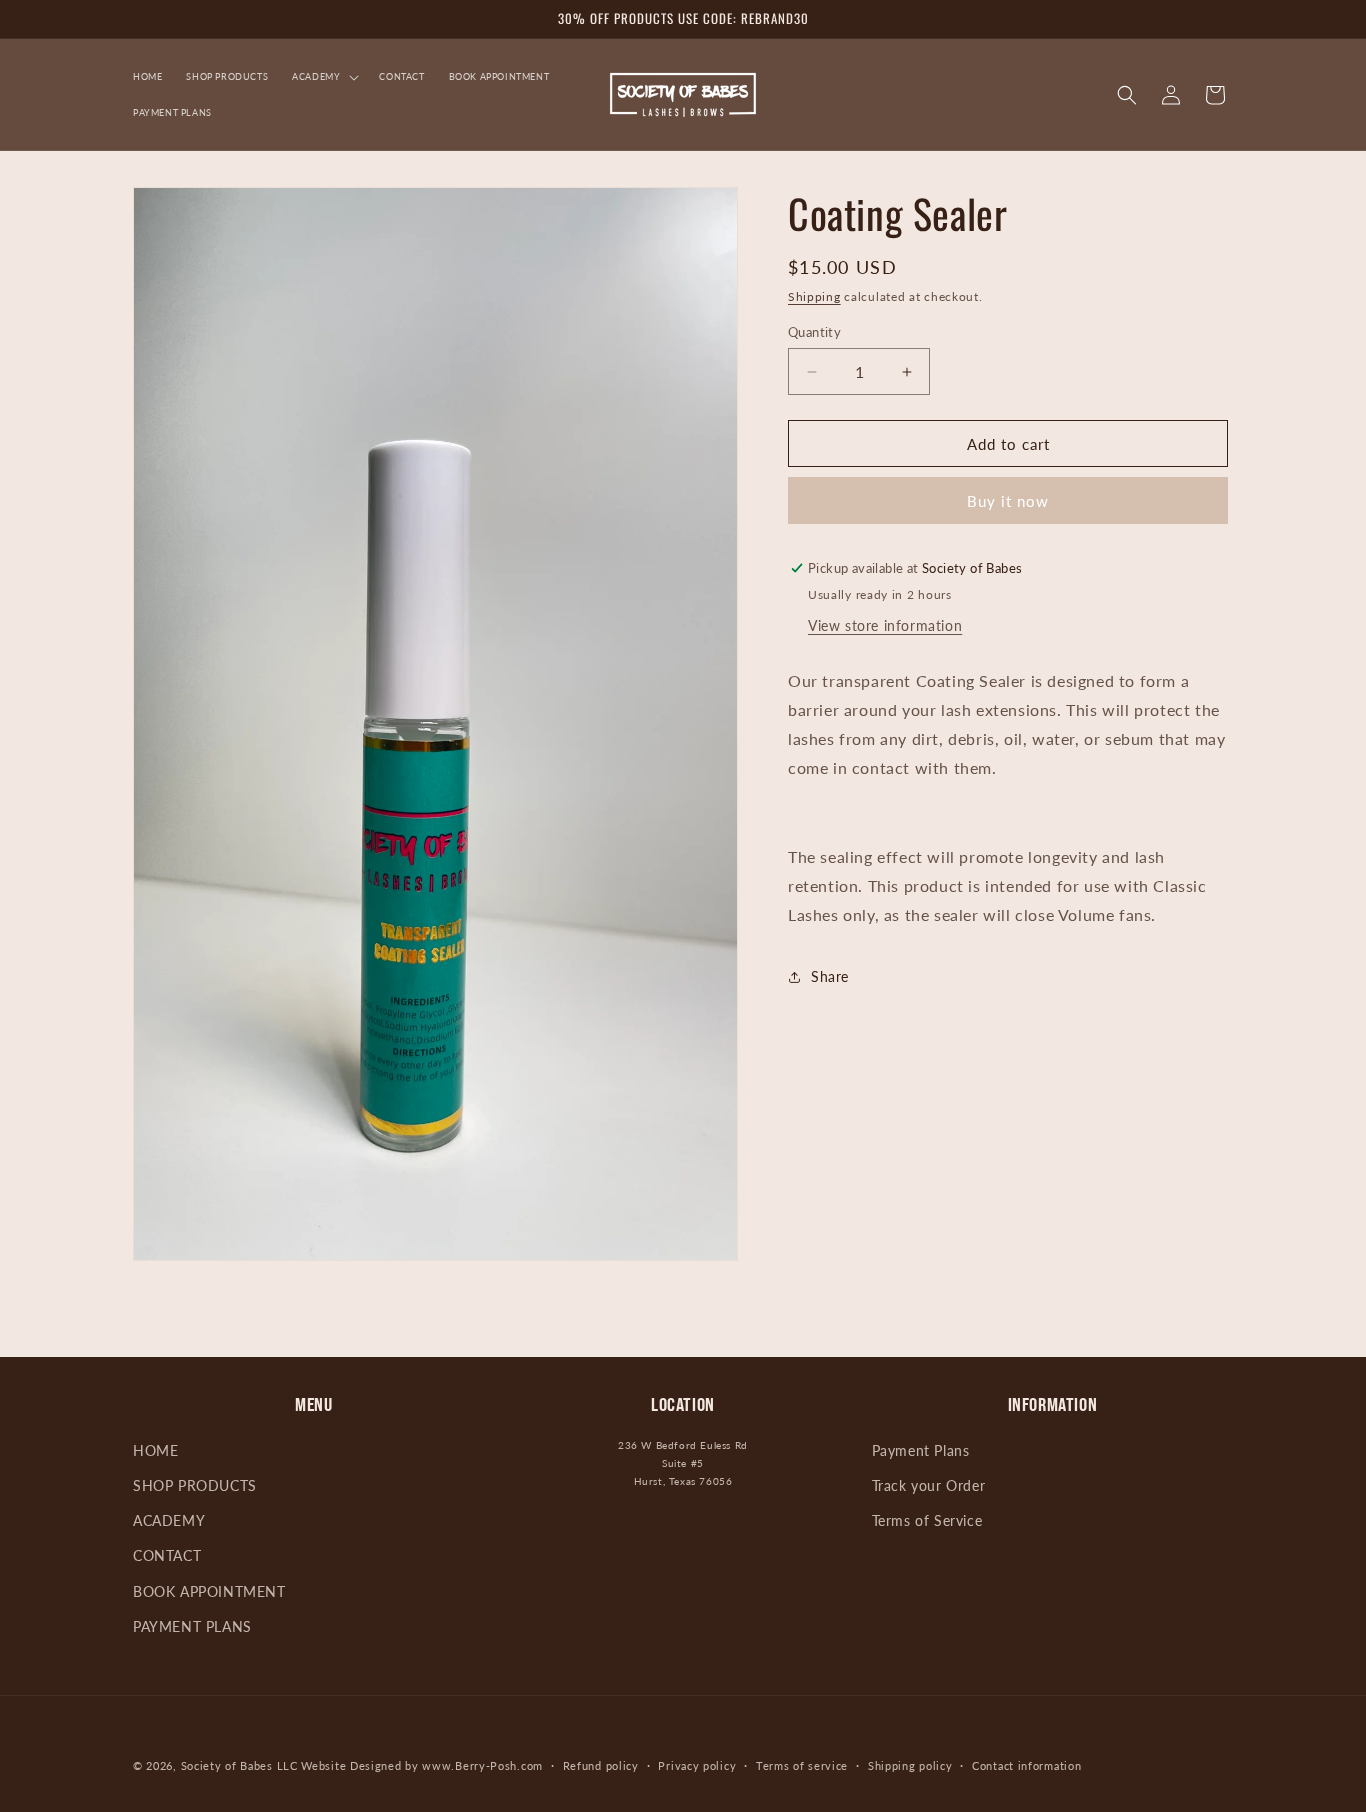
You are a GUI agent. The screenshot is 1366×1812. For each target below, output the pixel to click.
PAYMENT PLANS (192, 1627)
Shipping (814, 296)
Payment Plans (921, 1451)
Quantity (814, 332)
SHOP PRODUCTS (195, 1486)
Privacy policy (697, 1765)
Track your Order (929, 1486)
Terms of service (802, 1765)
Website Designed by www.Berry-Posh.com (422, 1765)
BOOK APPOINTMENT (209, 1592)
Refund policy (601, 1765)
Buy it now (1008, 501)
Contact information (1026, 1765)
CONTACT (167, 1556)
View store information (885, 625)
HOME (155, 1451)
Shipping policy (910, 1765)
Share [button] (830, 976)
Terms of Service (927, 1521)
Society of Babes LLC (239, 1765)
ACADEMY (169, 1521)
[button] (323, 77)
